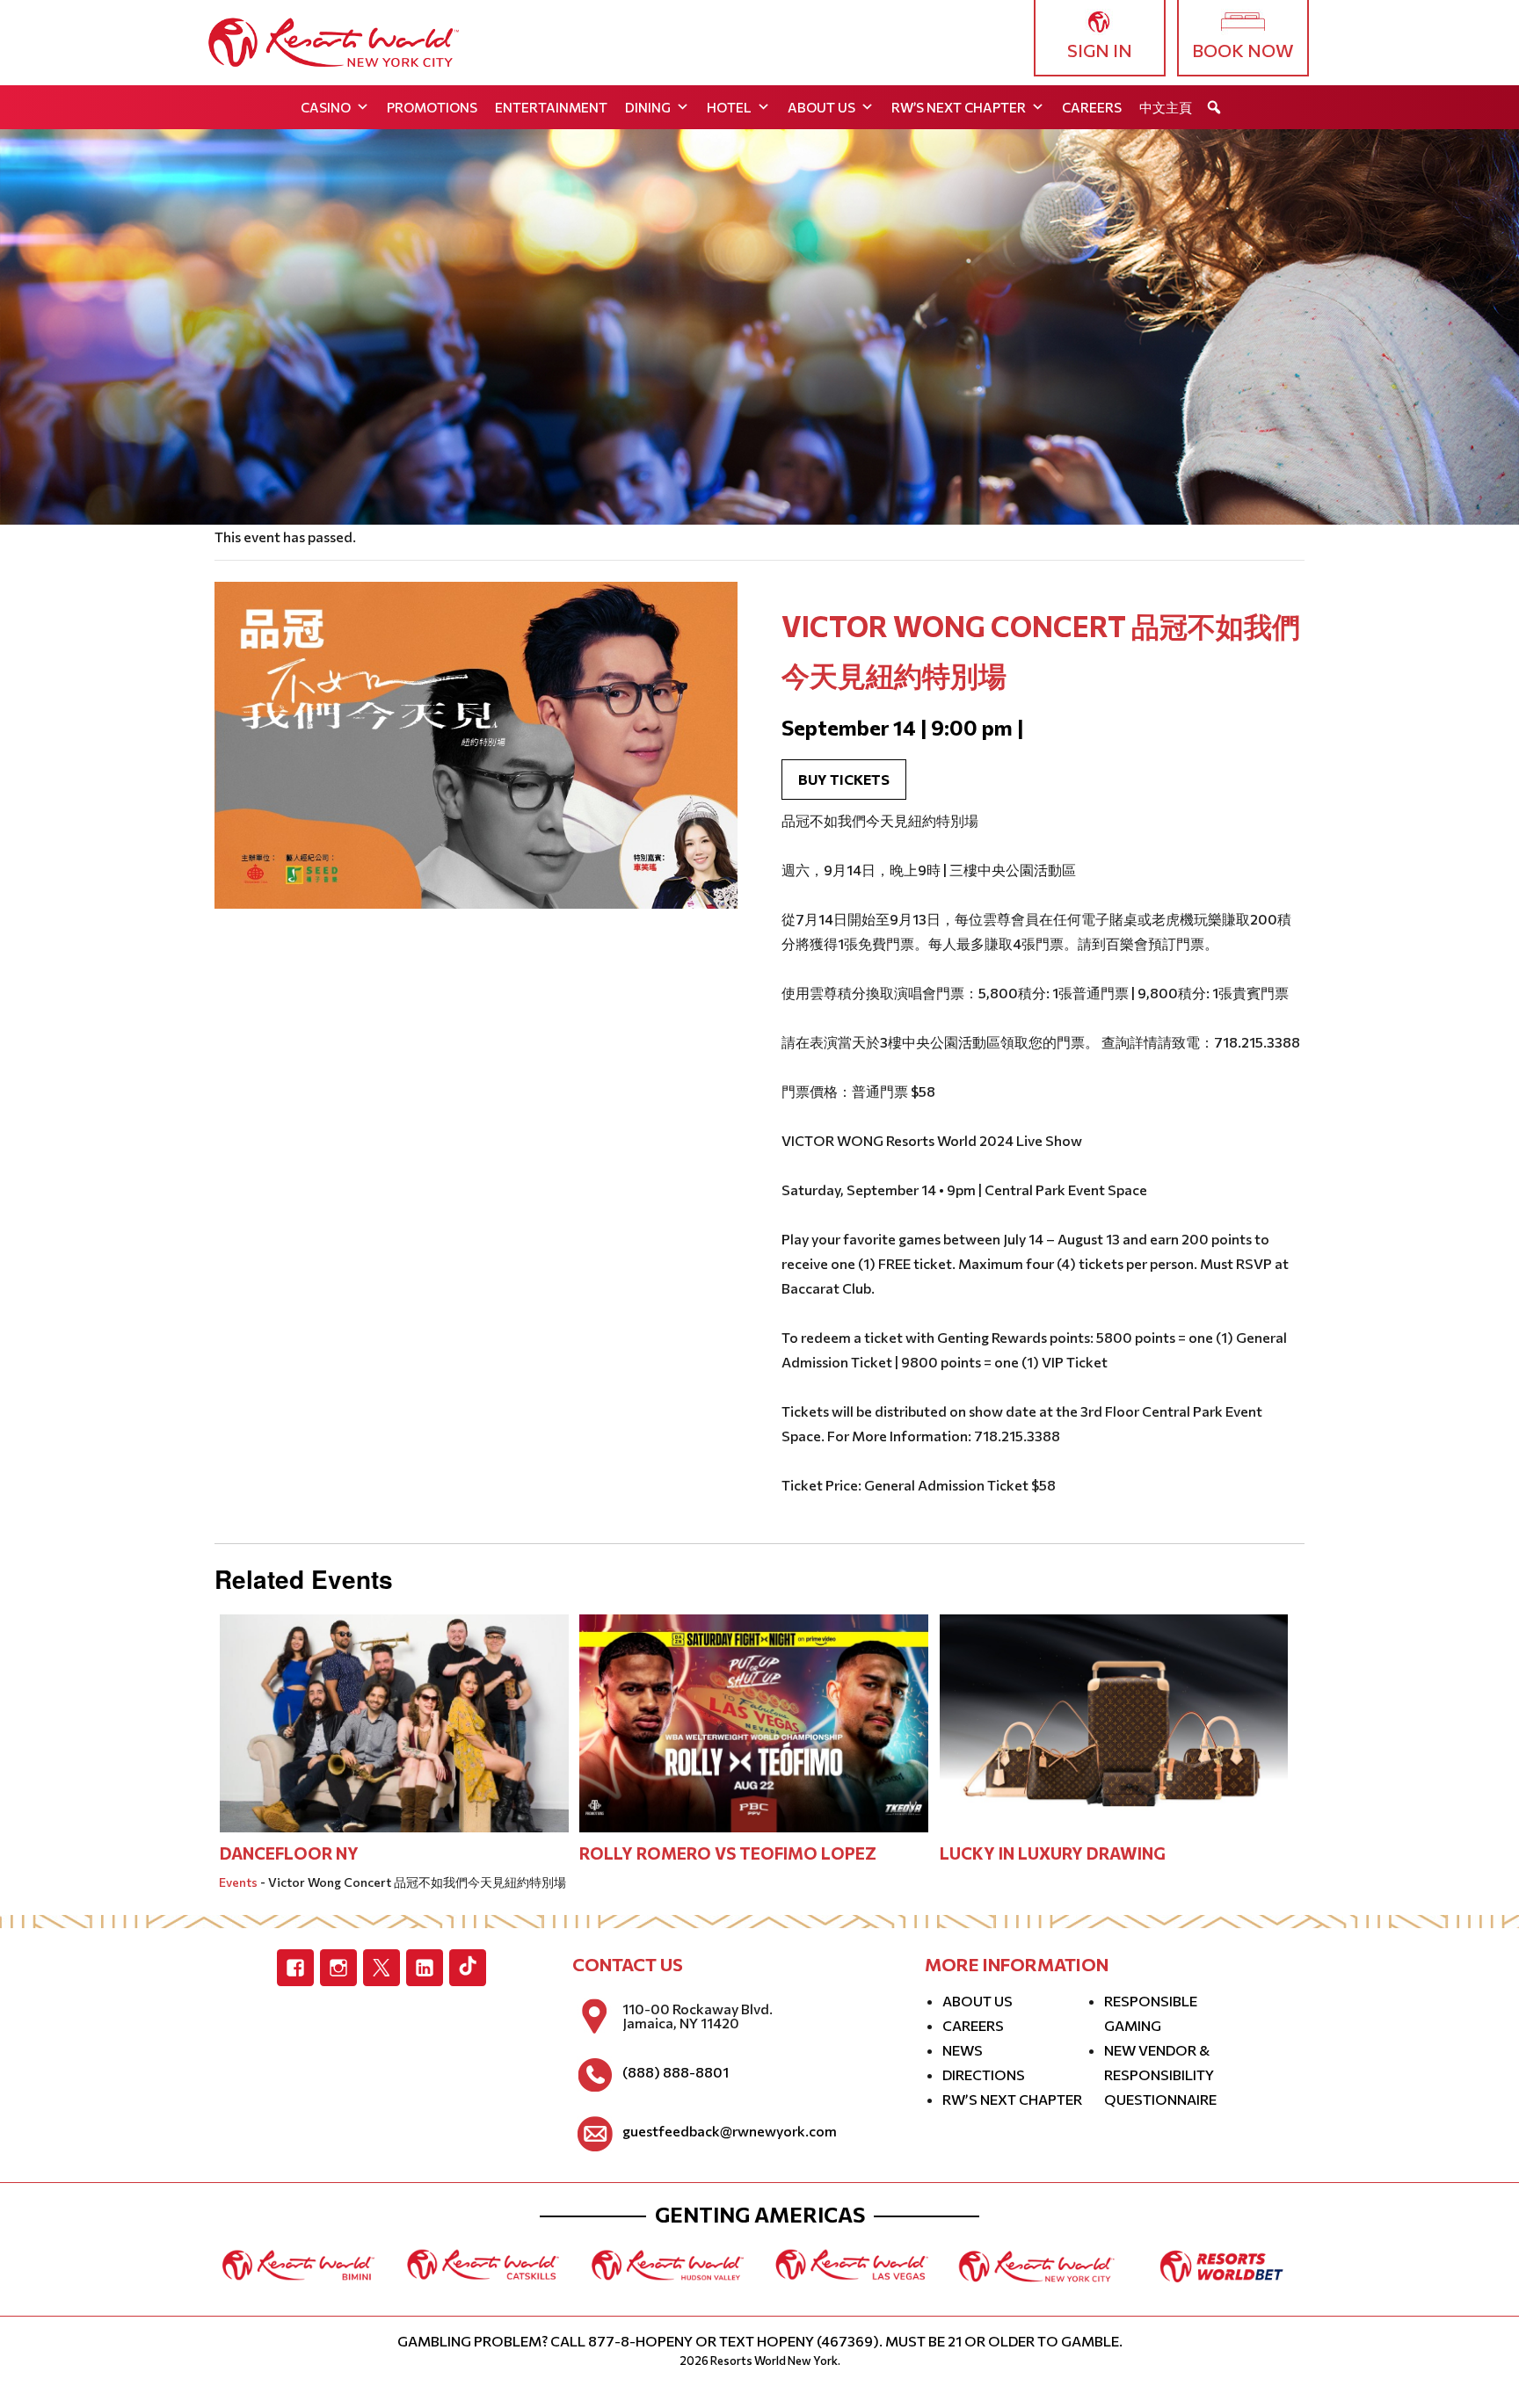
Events (238, 1882)
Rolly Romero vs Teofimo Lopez (728, 1853)
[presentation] (394, 1721)
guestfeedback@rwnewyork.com (730, 2131)
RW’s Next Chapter (959, 107)
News (963, 2050)
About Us (821, 107)
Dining (648, 107)
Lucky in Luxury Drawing (1053, 1853)
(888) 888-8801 (676, 2072)
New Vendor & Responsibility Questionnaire (1160, 2074)
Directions (984, 2074)
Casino (326, 107)
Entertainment (551, 107)
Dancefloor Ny (289, 1853)
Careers (1092, 107)
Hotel (729, 107)
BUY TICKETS (844, 779)
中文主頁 (1166, 107)
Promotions (432, 107)
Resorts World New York (774, 2361)
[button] (1214, 107)
